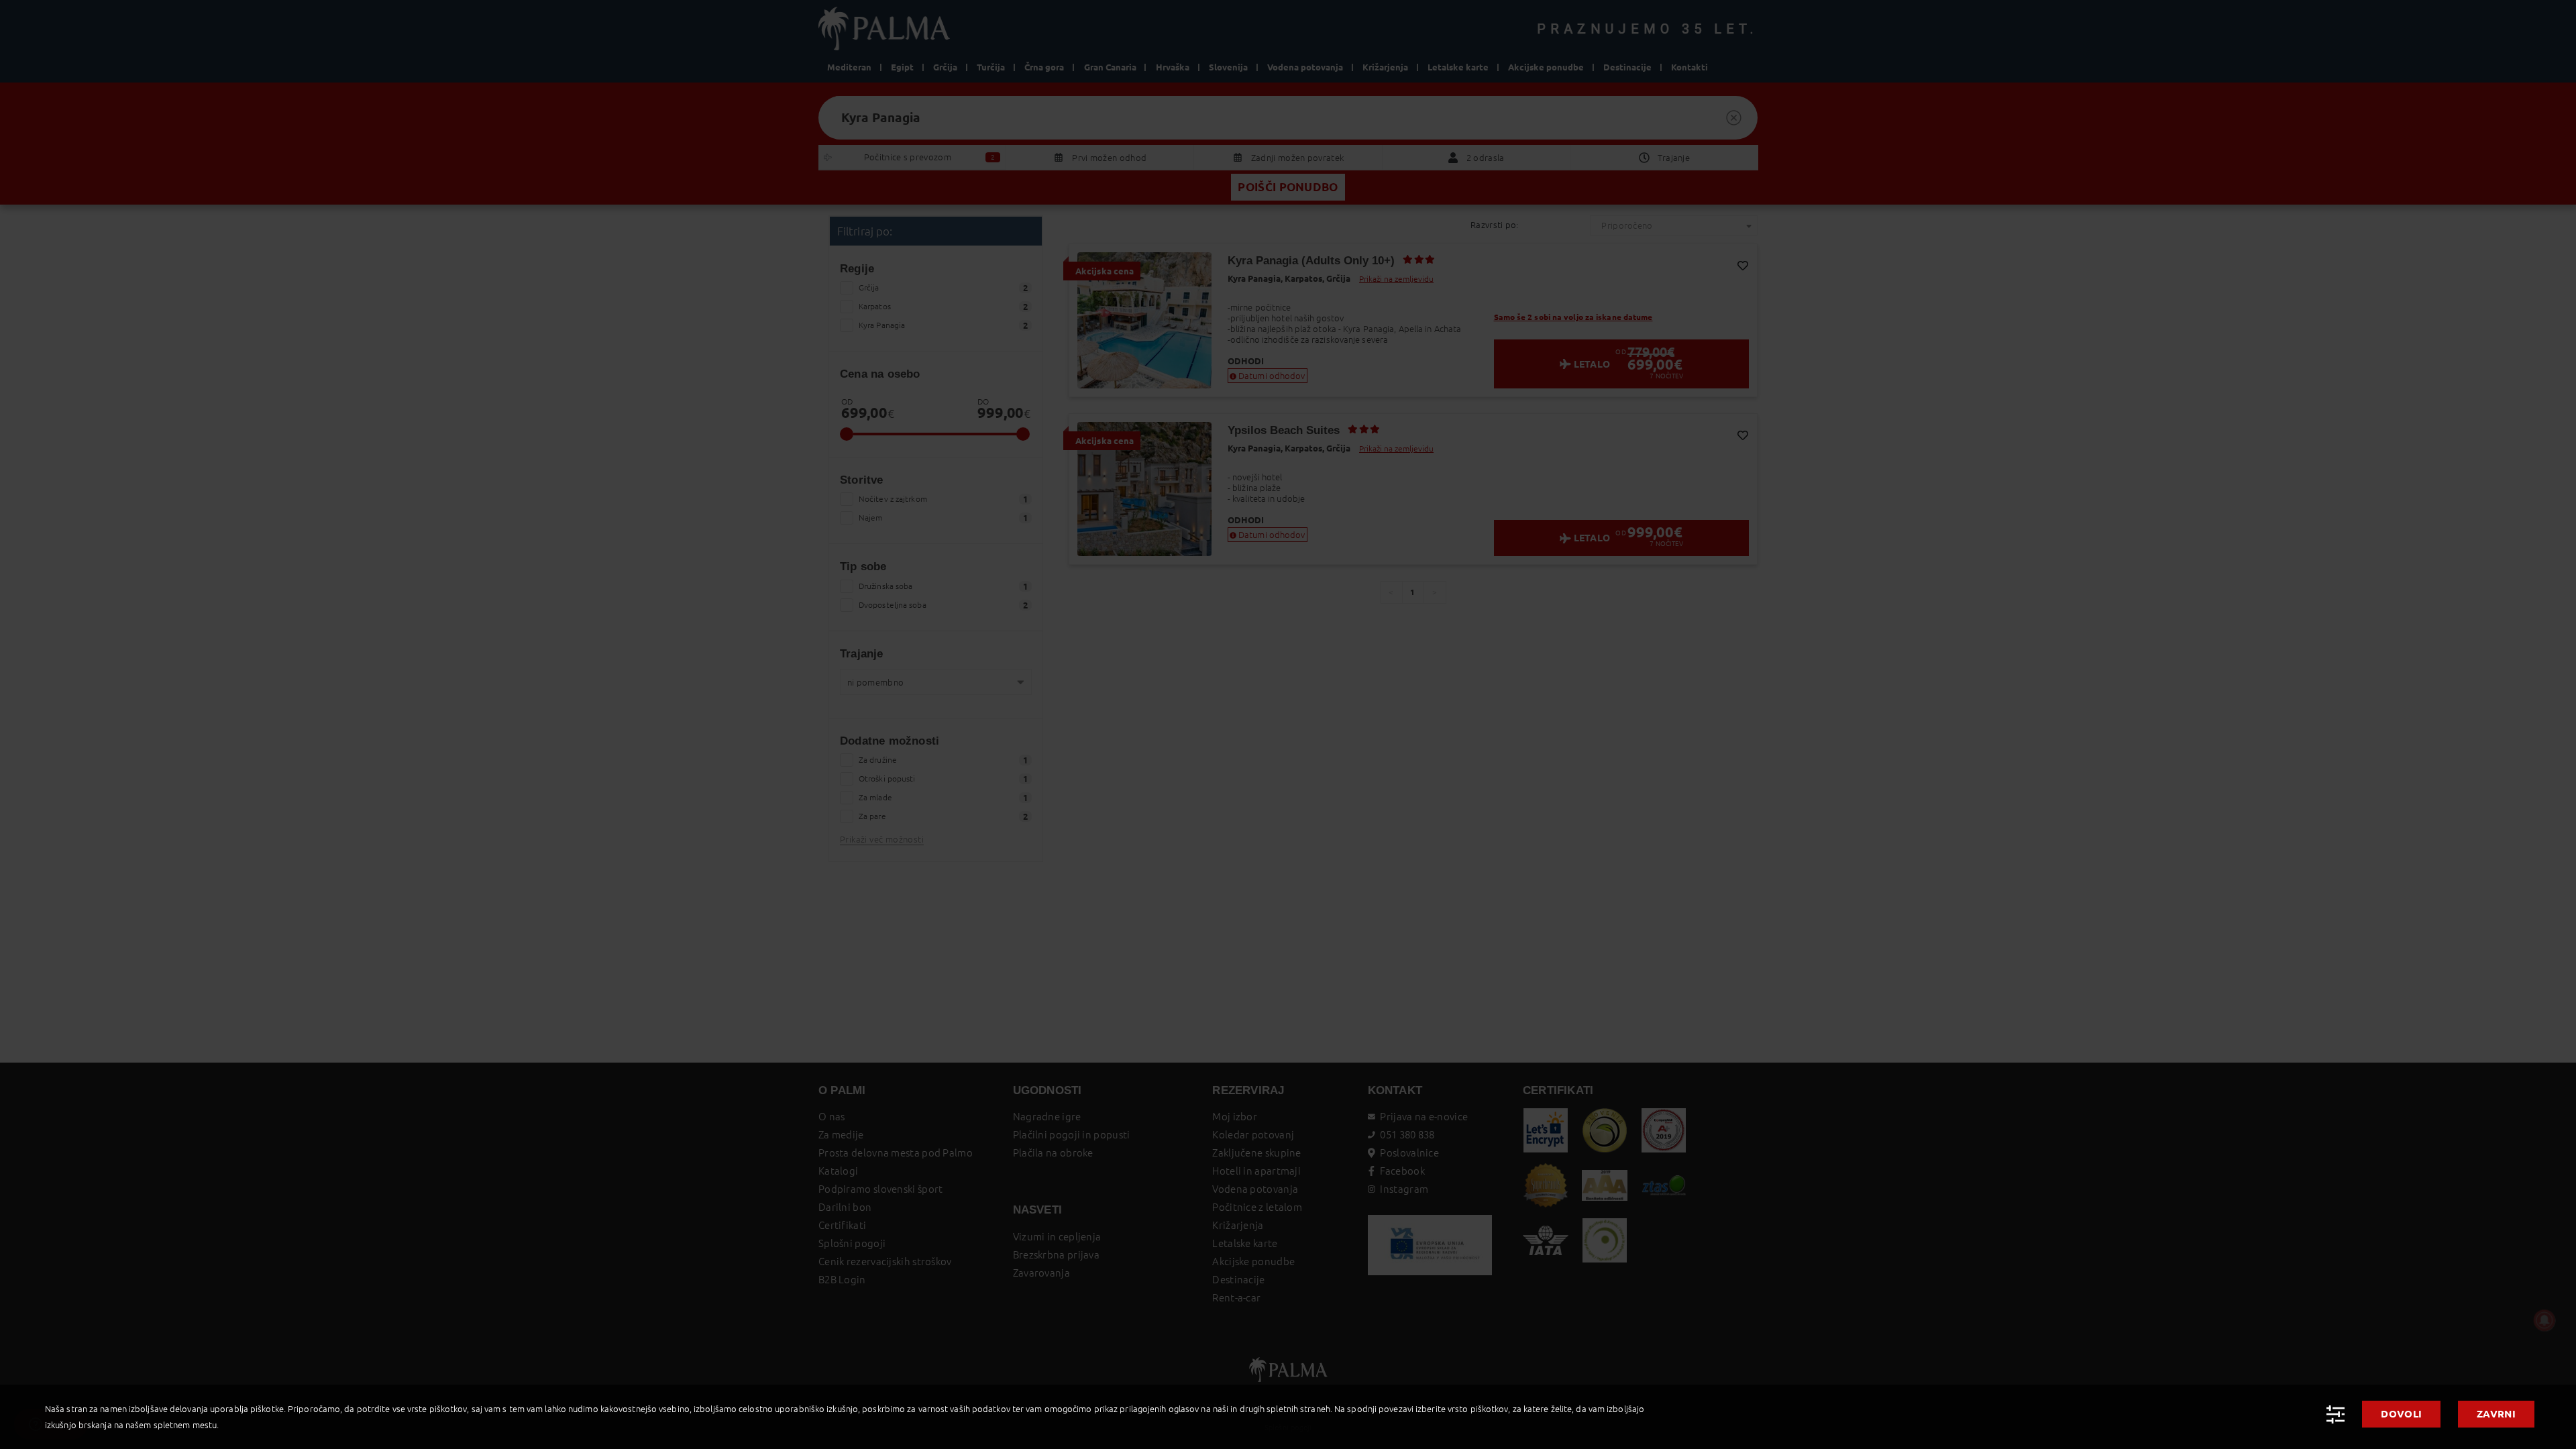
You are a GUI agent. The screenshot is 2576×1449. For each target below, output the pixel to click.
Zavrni (2496, 1414)
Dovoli (2401, 1414)
